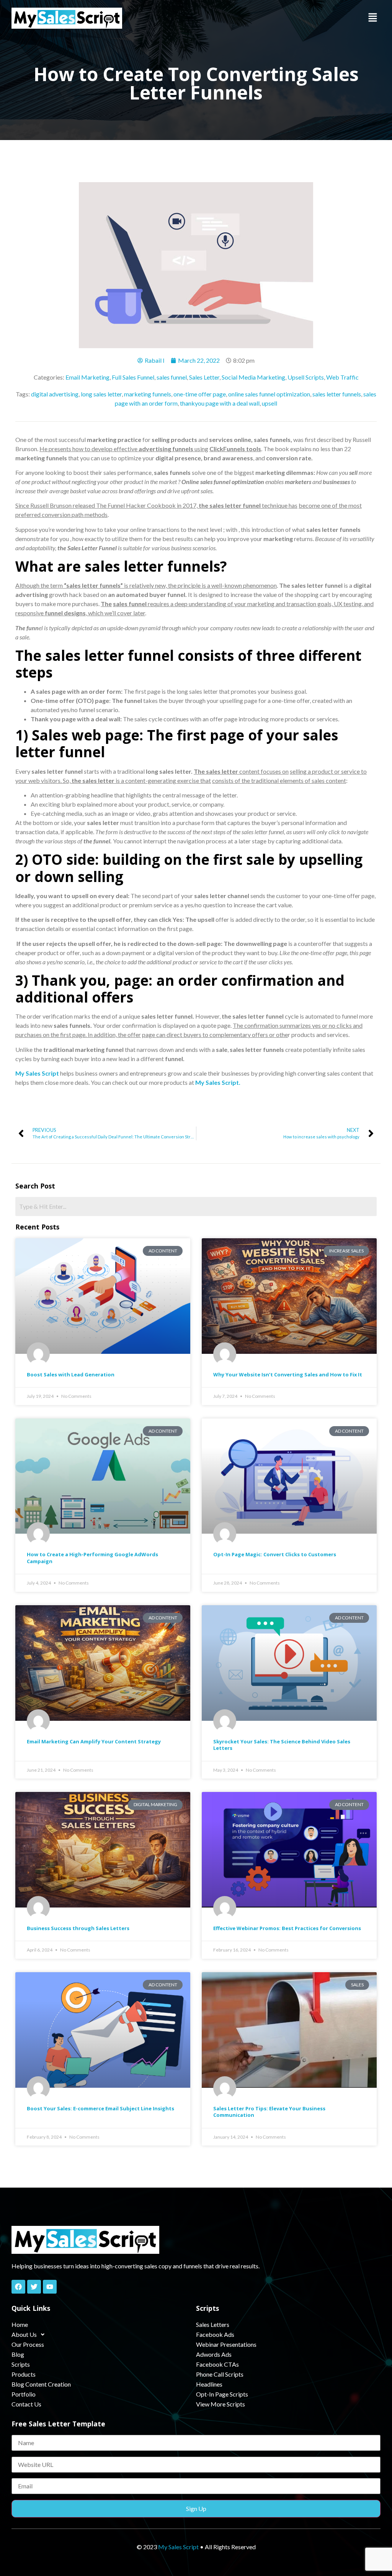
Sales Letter (204, 377)
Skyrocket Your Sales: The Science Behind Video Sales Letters (282, 1745)
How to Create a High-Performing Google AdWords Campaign (92, 1558)
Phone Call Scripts (220, 2374)
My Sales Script (37, 1073)
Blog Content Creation (41, 2384)
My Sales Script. (217, 1082)
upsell (269, 403)
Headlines (209, 2384)
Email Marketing (87, 377)
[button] (373, 18)
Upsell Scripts (306, 377)
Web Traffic (342, 377)
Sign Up (196, 2508)
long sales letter (101, 394)
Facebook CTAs (217, 2364)
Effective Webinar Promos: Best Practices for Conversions (287, 1928)
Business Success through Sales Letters (78, 1928)
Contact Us (26, 2404)
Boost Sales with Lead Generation (71, 1374)
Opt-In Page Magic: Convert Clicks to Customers (275, 1554)
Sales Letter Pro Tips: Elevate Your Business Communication (269, 2112)
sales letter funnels (337, 394)
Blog (18, 2354)
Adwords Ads (214, 2354)
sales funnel (172, 377)
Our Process (28, 2344)
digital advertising (55, 394)
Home (20, 2324)
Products (24, 2374)
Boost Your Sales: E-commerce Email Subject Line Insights (100, 2108)
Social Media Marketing (253, 377)
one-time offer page (200, 394)
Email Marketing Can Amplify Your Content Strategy (94, 1741)
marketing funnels (148, 394)
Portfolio (24, 2394)
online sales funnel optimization (269, 394)
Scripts (21, 2364)
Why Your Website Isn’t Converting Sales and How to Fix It (288, 1374)
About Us (24, 2334)
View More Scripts (220, 2404)
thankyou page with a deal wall (220, 403)
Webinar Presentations (226, 2344)
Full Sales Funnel (133, 377)
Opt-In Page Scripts (222, 2394)
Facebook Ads (215, 2334)
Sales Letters (213, 2324)
